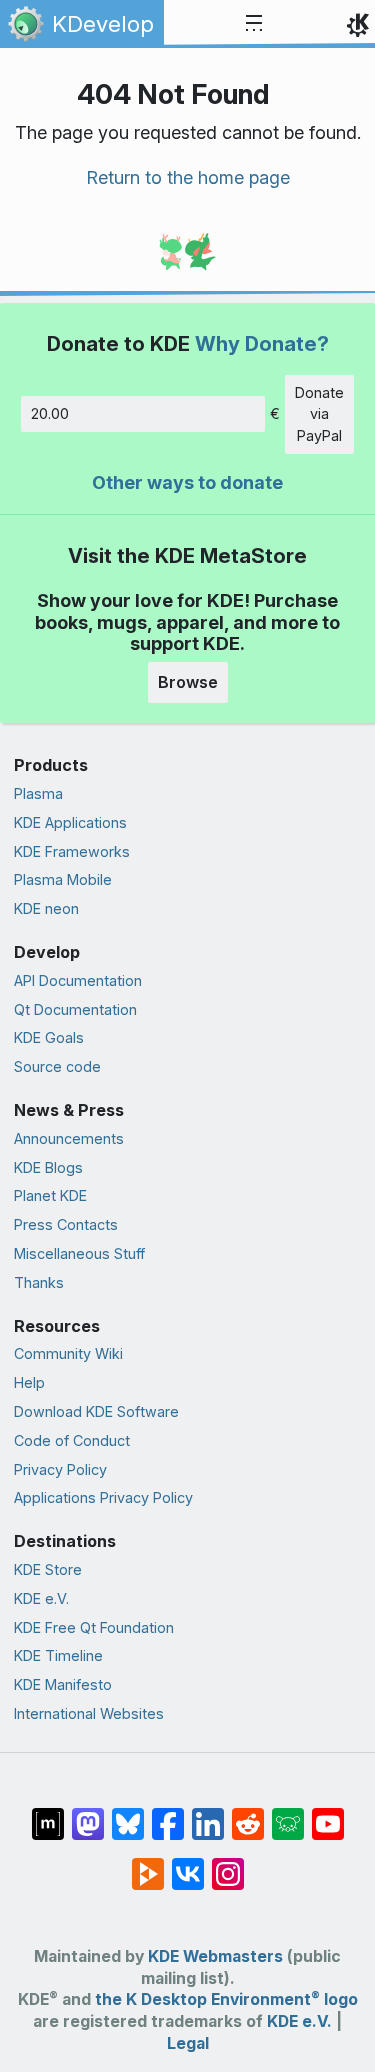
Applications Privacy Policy (103, 1497)
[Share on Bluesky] (128, 1814)
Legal (188, 2043)
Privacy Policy (60, 1469)
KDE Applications (70, 822)
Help (29, 1382)
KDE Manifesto (63, 1684)
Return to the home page (188, 177)
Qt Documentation (75, 1009)
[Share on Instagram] (228, 1864)
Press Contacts (66, 1224)
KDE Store (48, 1569)
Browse (188, 682)
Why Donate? (262, 343)
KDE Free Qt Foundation (94, 1627)
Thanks (39, 1282)
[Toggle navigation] (254, 24)
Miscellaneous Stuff (79, 1253)
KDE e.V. (41, 1598)
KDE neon (46, 908)
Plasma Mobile (63, 879)
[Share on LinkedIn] (208, 1814)
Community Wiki (68, 1353)
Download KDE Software (96, 1411)
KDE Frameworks (72, 851)
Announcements (69, 1138)
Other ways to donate (187, 482)
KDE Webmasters (215, 1956)
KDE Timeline (58, 1655)
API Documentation (78, 980)
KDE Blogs (48, 1167)
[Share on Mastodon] (88, 1814)
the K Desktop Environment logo (226, 1999)
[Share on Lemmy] (288, 1814)
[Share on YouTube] (328, 1814)
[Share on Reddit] (248, 1814)
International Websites (89, 1713)
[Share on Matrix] (48, 1814)
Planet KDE (50, 1195)
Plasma (38, 793)
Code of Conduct (72, 1440)
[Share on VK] (188, 1864)
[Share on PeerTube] (148, 1864)
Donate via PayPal (319, 414)
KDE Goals (49, 1037)
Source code (57, 1066)
